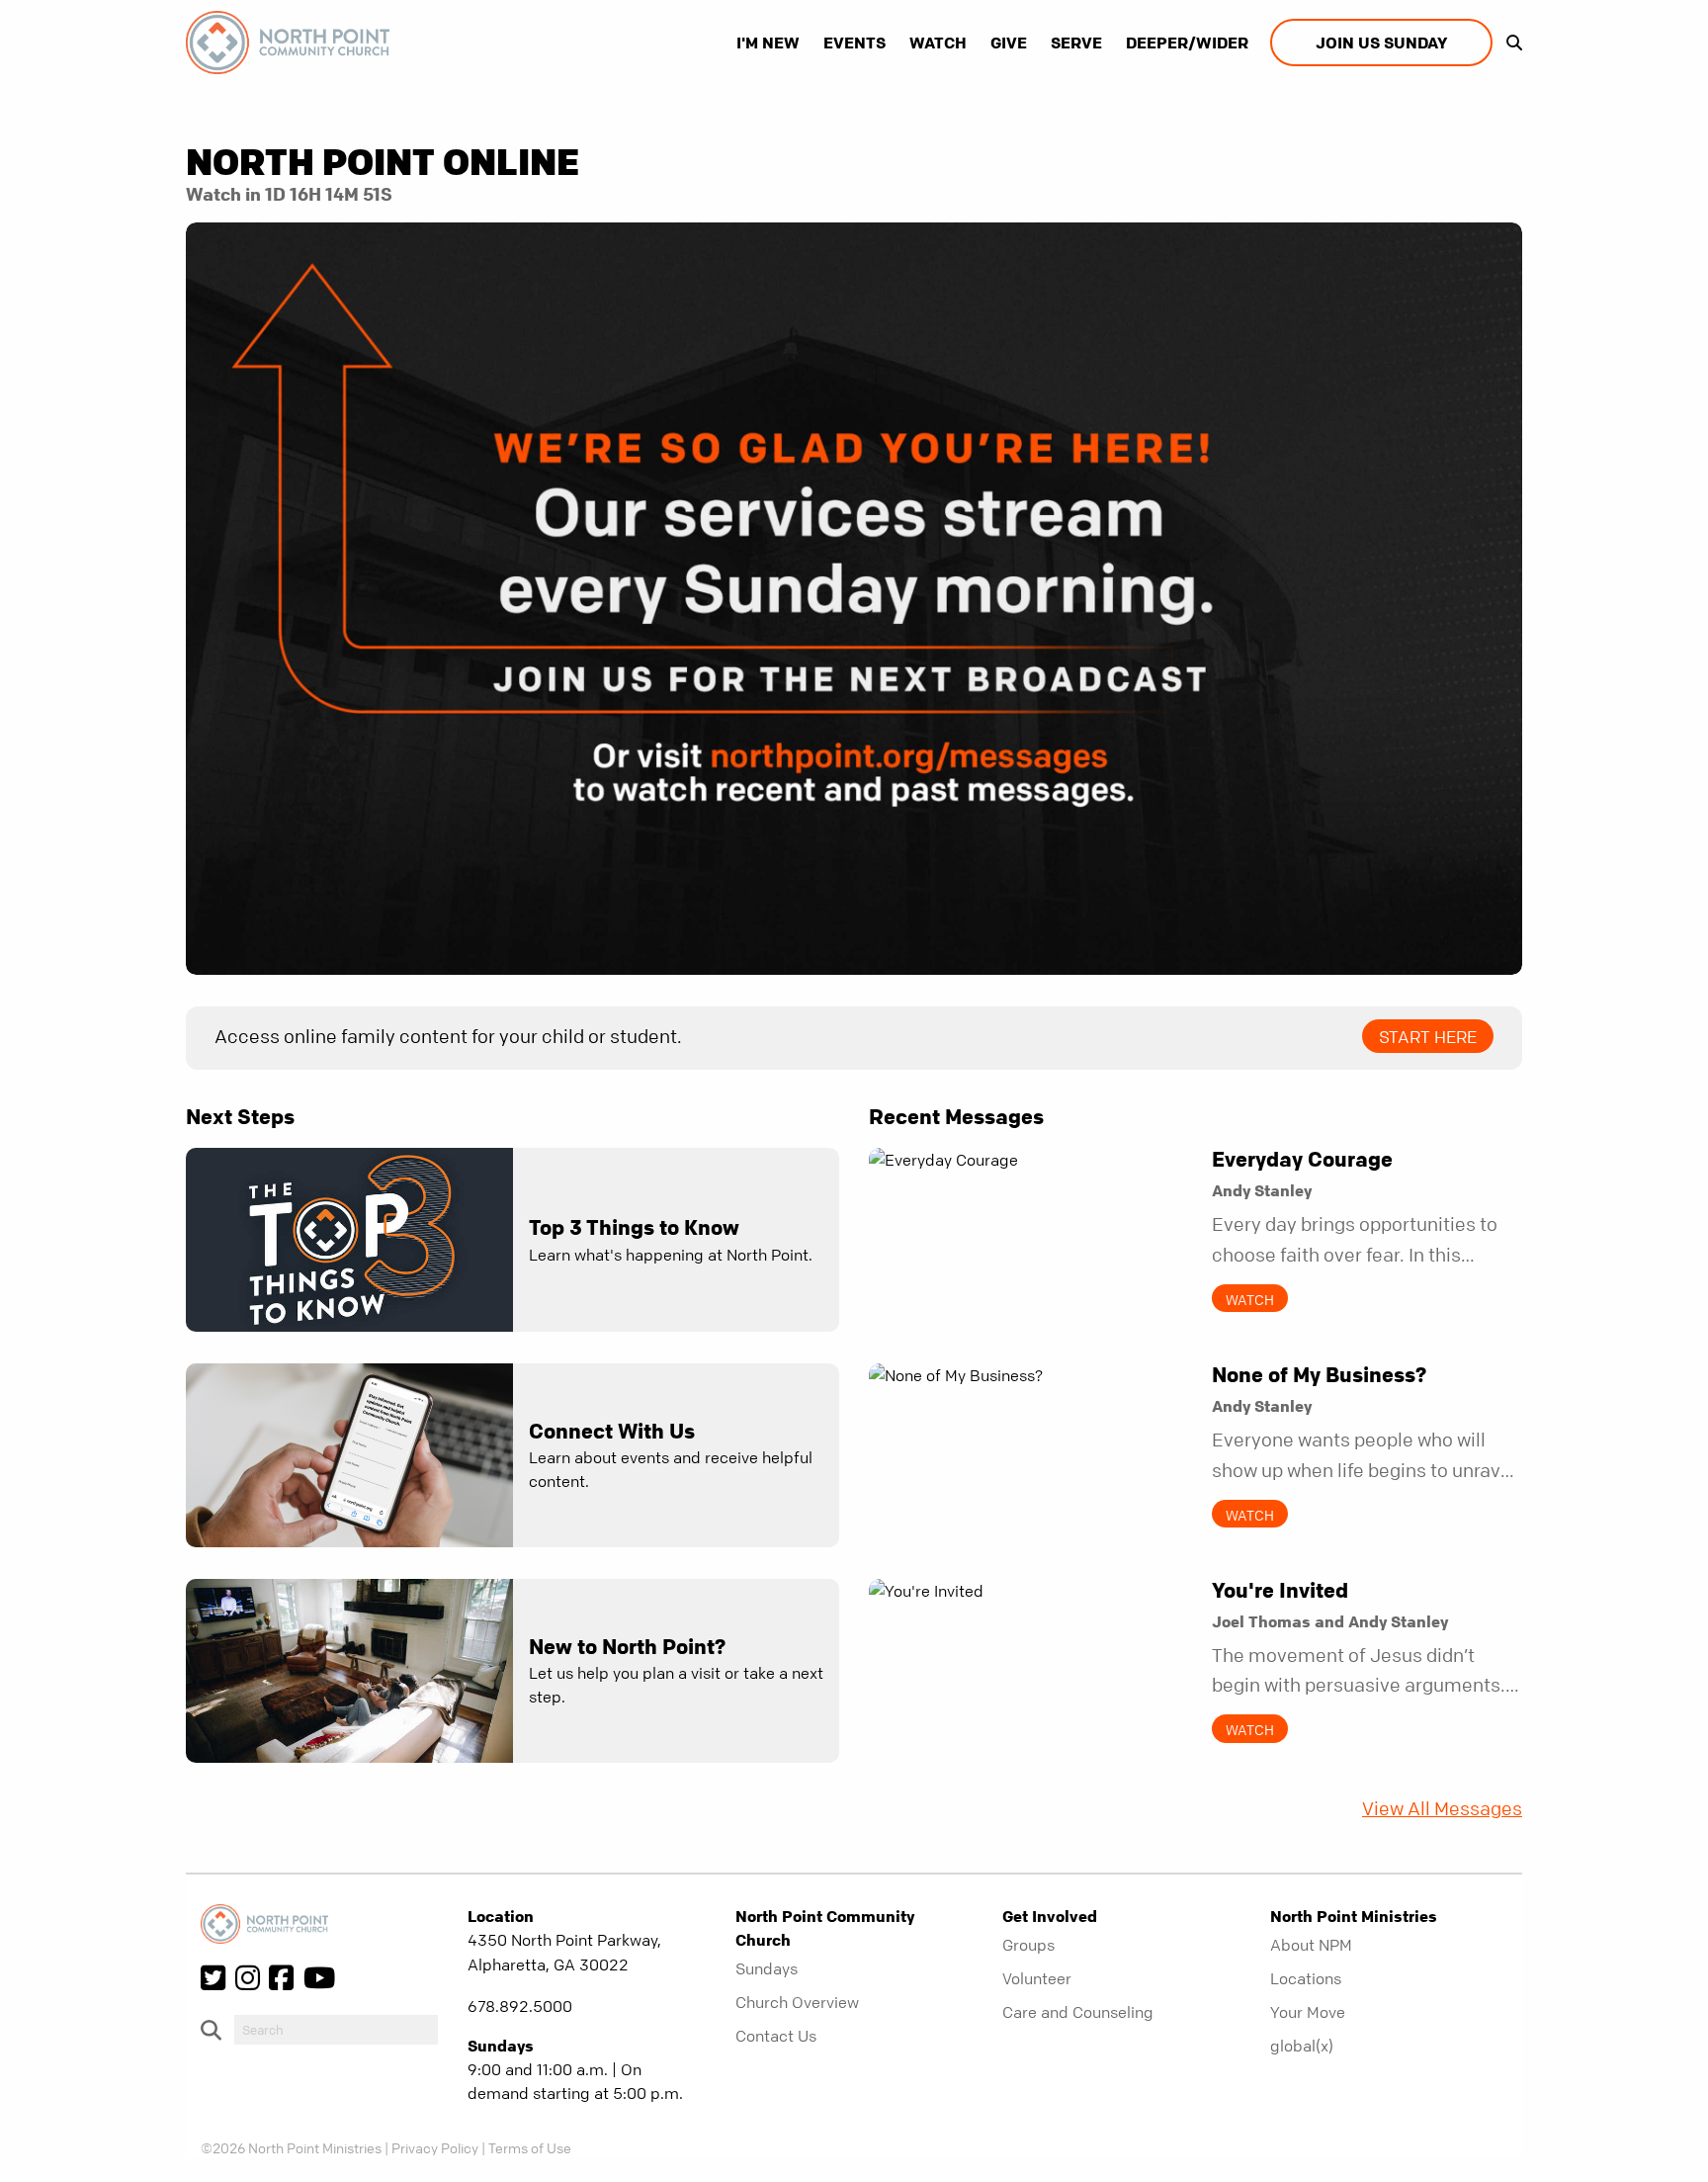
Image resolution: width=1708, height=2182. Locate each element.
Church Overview (797, 2002)
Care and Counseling (1078, 2012)
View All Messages (1442, 1809)
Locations (1306, 1978)
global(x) (1302, 2046)
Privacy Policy (435, 2147)
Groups (1028, 1945)
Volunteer (1037, 1978)
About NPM (1311, 1945)
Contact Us (776, 2036)
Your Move (1308, 2012)
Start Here (1428, 1037)
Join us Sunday (1381, 43)
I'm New (768, 43)
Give (1009, 43)
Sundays (767, 1968)
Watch (938, 43)
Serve (1076, 43)
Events (854, 43)
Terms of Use (530, 2147)
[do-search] (336, 2030)
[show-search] (1509, 43)
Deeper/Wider (1187, 43)
